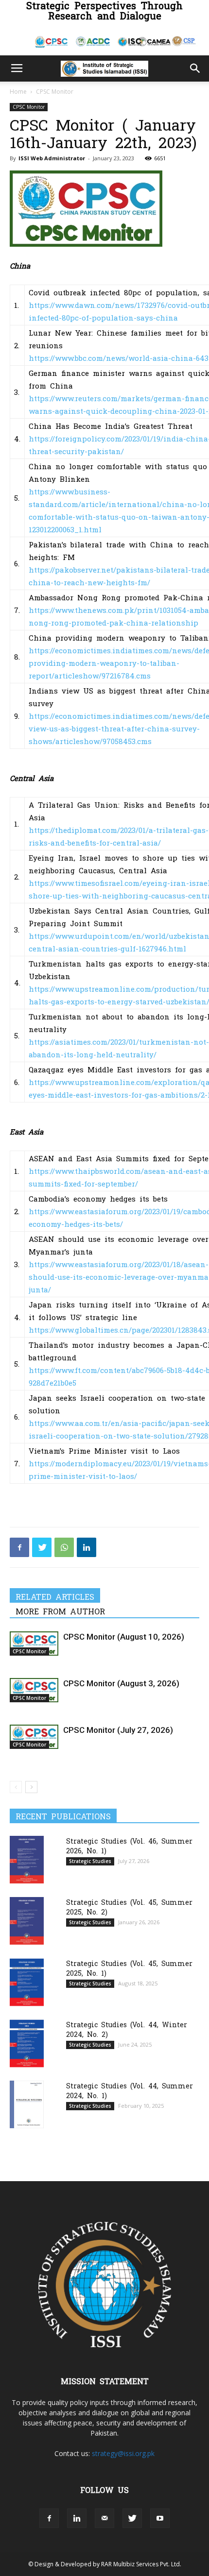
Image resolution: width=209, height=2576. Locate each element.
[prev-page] (16, 1787)
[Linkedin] (87, 1547)
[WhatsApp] (64, 1547)
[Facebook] (19, 1547)
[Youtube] (160, 2518)
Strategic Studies (90, 1861)
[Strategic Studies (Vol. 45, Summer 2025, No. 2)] (27, 1921)
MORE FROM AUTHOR (60, 1611)
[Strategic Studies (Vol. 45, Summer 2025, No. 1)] (27, 1982)
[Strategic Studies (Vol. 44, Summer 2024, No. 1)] (27, 2104)
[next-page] (31, 1787)
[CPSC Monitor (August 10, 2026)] (34, 1644)
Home (18, 92)
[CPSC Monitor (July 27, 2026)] (34, 1737)
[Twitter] (42, 1547)
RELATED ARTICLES (55, 1596)
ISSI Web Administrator (52, 158)
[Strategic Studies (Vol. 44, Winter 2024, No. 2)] (27, 2043)
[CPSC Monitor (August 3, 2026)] (34, 1690)
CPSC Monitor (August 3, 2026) (121, 1683)
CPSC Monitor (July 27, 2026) (118, 1730)
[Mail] (104, 2518)
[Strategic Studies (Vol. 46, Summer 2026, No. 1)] (27, 1859)
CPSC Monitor (55, 92)
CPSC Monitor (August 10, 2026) (124, 1637)
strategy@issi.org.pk (123, 2453)
